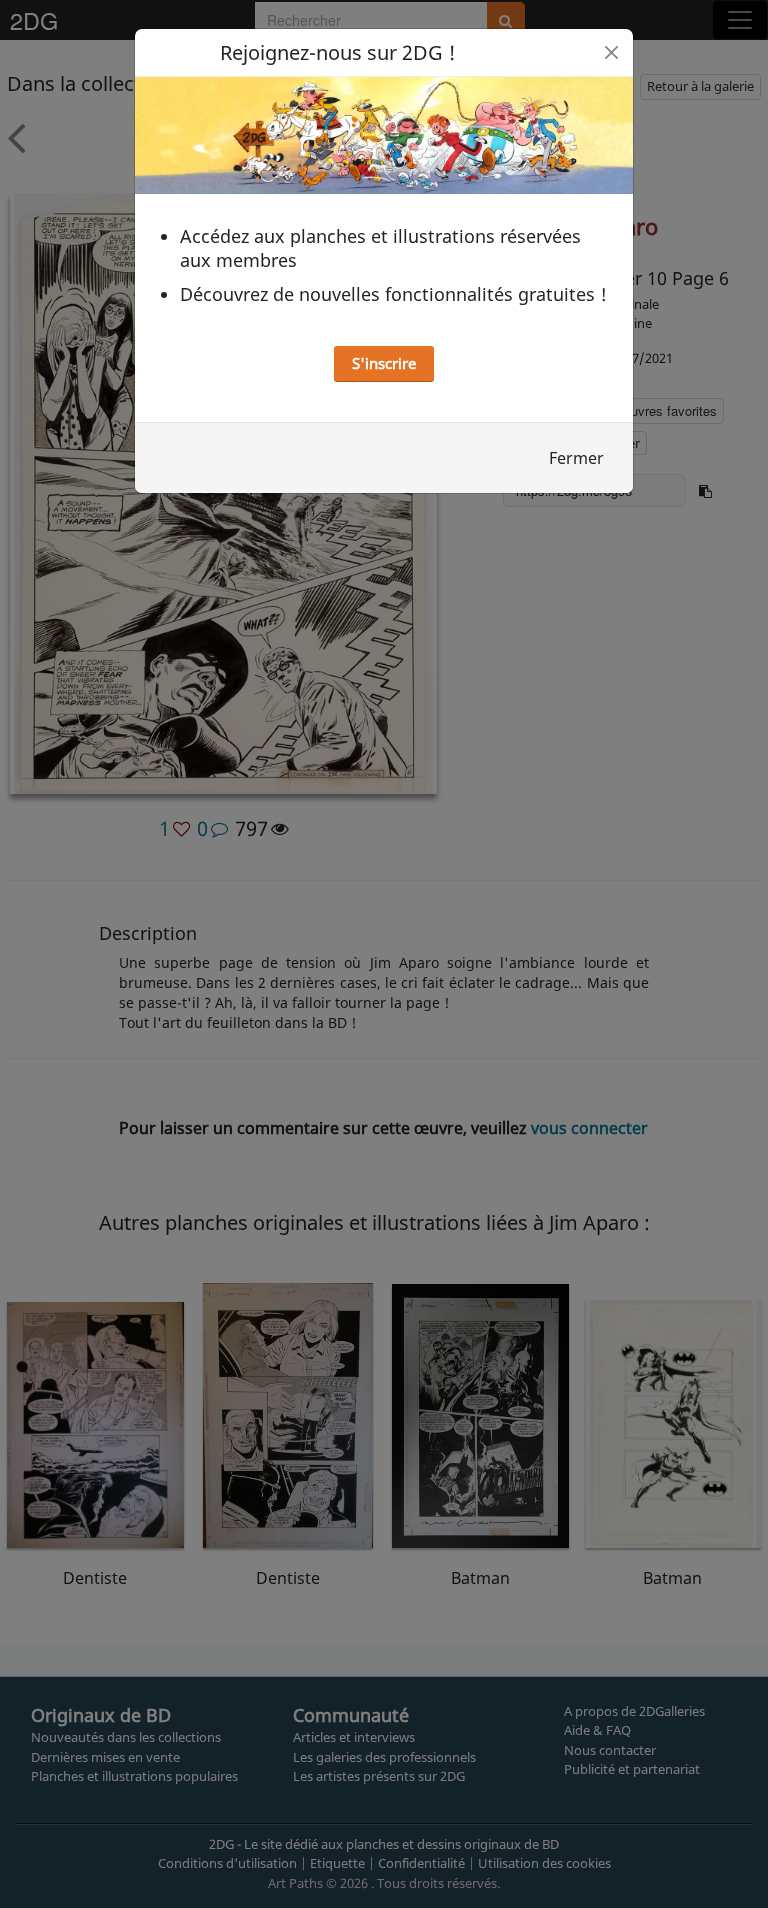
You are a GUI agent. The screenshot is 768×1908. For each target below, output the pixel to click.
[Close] (611, 52)
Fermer (576, 458)
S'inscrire (384, 363)
